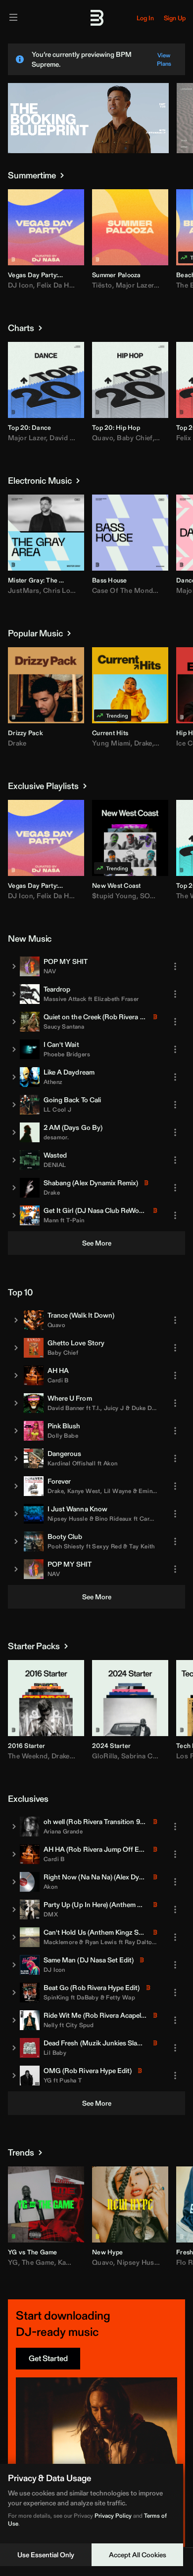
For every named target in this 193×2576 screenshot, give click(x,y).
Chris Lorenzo (66, 590)
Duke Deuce (148, 1408)
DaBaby (88, 1997)
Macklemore (61, 1942)
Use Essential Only (46, 2555)
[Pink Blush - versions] (16, 1431)
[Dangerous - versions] (16, 1458)
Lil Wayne (118, 1491)
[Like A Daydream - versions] (14, 1077)
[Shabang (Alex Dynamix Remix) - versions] (14, 1188)
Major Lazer (135, 285)
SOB (148, 896)
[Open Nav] (13, 18)
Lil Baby (55, 2053)
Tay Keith (142, 1546)
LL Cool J (58, 1109)
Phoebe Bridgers (67, 1054)
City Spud (80, 2025)
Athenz (53, 1082)
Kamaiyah (73, 2262)
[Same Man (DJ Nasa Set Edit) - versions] (14, 1965)
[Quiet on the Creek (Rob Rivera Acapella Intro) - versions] (14, 1022)
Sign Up (175, 18)
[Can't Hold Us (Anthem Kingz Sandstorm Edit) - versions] (14, 1937)
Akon (111, 1463)
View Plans (164, 59)
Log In (145, 18)
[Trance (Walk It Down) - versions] (16, 1320)
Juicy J (114, 1408)
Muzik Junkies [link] (104, 2043)
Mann (51, 1220)
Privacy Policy (113, 2515)
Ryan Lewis (101, 1942)
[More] (175, 966)
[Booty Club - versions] (16, 1541)
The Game (38, 2262)
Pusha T (71, 2080)
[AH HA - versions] (16, 1375)
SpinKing (56, 1997)
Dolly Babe (63, 1435)
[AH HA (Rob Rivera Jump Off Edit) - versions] (14, 1854)
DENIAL (55, 1165)
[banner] (88, 151)
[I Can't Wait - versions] (14, 1049)
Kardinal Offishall (72, 1463)
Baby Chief (135, 438)
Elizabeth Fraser (116, 999)
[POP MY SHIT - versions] (14, 966)
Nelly (51, 2025)
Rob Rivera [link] (121, 1017)
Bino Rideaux (113, 1518)
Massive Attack (65, 999)
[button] (22, 251)
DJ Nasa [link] (90, 1210)
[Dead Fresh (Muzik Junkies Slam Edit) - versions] (14, 2048)
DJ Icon (21, 285)
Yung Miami (111, 743)
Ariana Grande (63, 1831)
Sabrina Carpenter (151, 1756)
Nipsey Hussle (68, 1518)
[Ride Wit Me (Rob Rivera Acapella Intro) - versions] (14, 2020)
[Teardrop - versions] (14, 994)
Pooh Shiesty (66, 1546)
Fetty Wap (121, 1997)
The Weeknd (28, 1756)
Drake (17, 743)
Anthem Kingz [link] (133, 1905)
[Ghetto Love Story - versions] (16, 1348)
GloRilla (105, 1756)
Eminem (149, 1491)
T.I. (96, 1408)
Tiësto (102, 285)
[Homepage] (96, 18)
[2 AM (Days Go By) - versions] (14, 1132)
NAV (50, 971)
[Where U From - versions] (16, 1403)
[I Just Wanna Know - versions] (16, 1514)
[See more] (62, 175)
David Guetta (71, 438)
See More (97, 1243)
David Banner (66, 1408)
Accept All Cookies (138, 2555)
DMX (51, 1914)
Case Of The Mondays (128, 590)
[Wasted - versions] (14, 1160)
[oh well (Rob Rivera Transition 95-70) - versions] (14, 1827)
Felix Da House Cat (67, 285)
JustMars (24, 590)
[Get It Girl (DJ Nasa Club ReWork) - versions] (14, 1215)
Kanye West (84, 1491)
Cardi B (58, 1380)
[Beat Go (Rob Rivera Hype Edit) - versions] (14, 1993)
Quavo (103, 438)
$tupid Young (114, 896)
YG (48, 2080)
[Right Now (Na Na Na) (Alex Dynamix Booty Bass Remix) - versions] (14, 1882)
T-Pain (75, 1220)
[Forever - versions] (16, 1486)
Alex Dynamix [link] (95, 1183)
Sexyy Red (107, 1546)
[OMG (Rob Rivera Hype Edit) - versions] (14, 2076)
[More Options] (76, 274)
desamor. (56, 1137)
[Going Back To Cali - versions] (14, 1105)
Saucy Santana (64, 1026)
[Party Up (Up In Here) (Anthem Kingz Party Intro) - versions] (14, 1910)
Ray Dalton (140, 1942)
